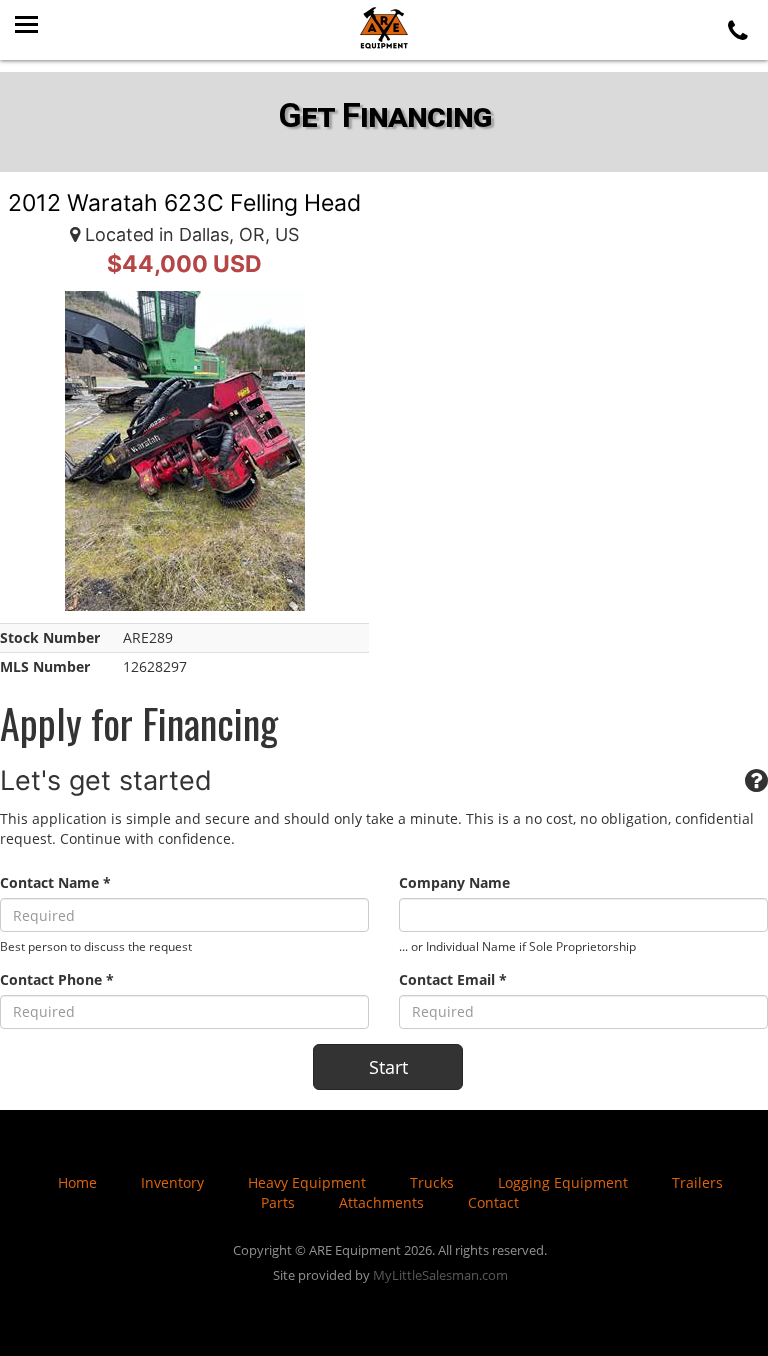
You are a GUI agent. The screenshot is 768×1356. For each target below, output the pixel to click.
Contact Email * (453, 979)
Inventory (172, 1182)
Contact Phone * (57, 979)
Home (77, 1182)
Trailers (697, 1182)
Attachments (381, 1202)
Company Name (454, 882)
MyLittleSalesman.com (440, 1275)
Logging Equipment (563, 1182)
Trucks (432, 1182)
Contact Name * (55, 882)
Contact (493, 1202)
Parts (278, 1202)
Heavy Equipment (307, 1182)
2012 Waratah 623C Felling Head (184, 203)
